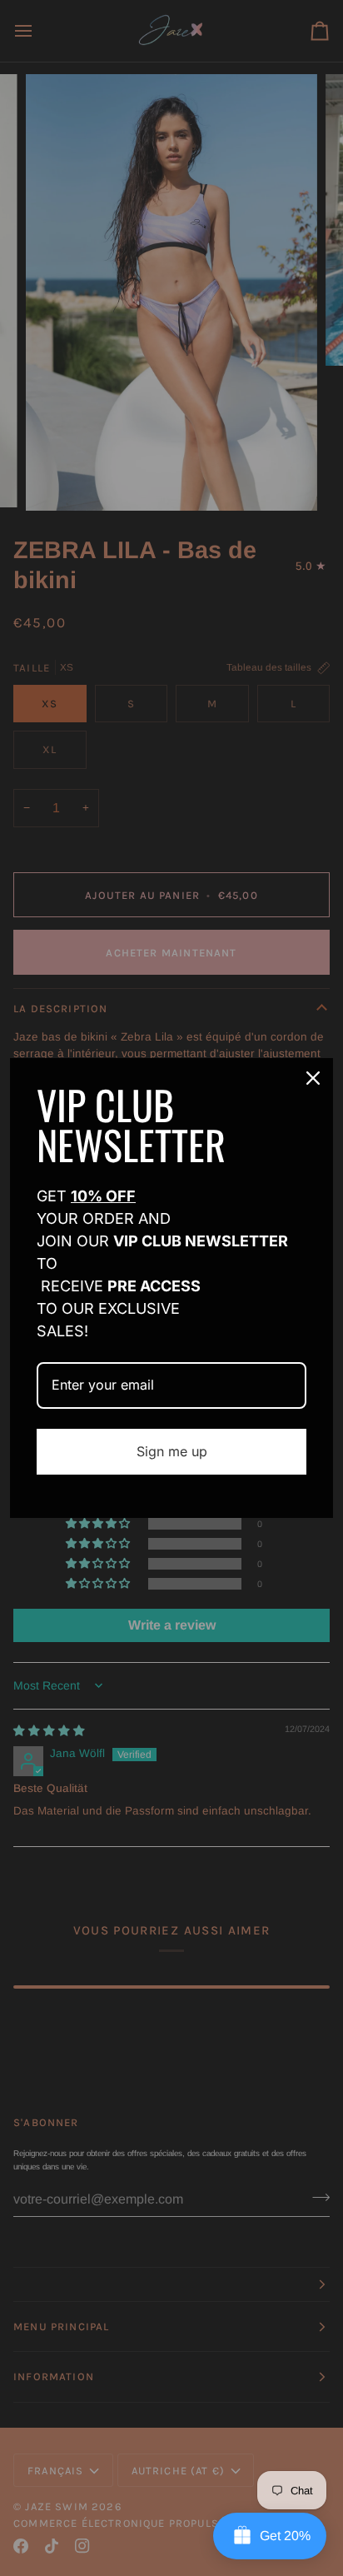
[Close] (313, 1078)
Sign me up (172, 1451)
